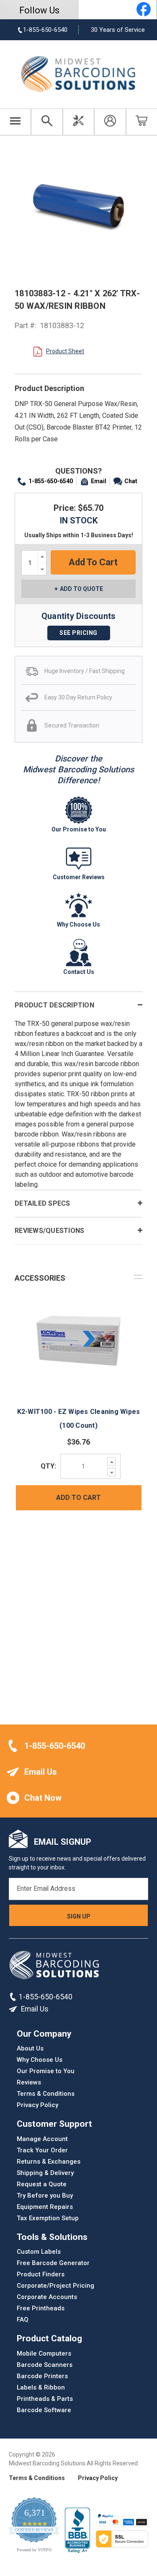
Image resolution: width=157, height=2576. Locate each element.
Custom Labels (39, 2252)
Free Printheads (41, 2308)
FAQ (23, 2320)
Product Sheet (65, 351)
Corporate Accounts (47, 2297)
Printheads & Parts (45, 2399)
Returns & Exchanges (49, 2162)
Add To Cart (78, 1498)
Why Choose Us (40, 2060)
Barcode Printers (42, 2376)
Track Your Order (42, 2150)
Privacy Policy (37, 2105)
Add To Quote (81, 589)
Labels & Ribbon (41, 2387)
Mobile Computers (44, 2353)
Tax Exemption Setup (48, 2218)
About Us (30, 2048)
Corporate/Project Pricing (55, 2286)
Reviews (29, 2082)
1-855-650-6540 (51, 481)
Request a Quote (42, 2184)
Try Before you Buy (45, 2195)
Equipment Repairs (45, 2207)
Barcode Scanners (45, 2365)
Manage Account (42, 2139)
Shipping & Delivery (45, 2173)
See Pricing (78, 633)
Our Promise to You (46, 2071)
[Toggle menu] (15, 122)
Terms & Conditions (46, 2094)
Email (99, 481)
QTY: (48, 1466)
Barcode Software (44, 2410)
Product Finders (41, 2274)
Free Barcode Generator (53, 2263)
